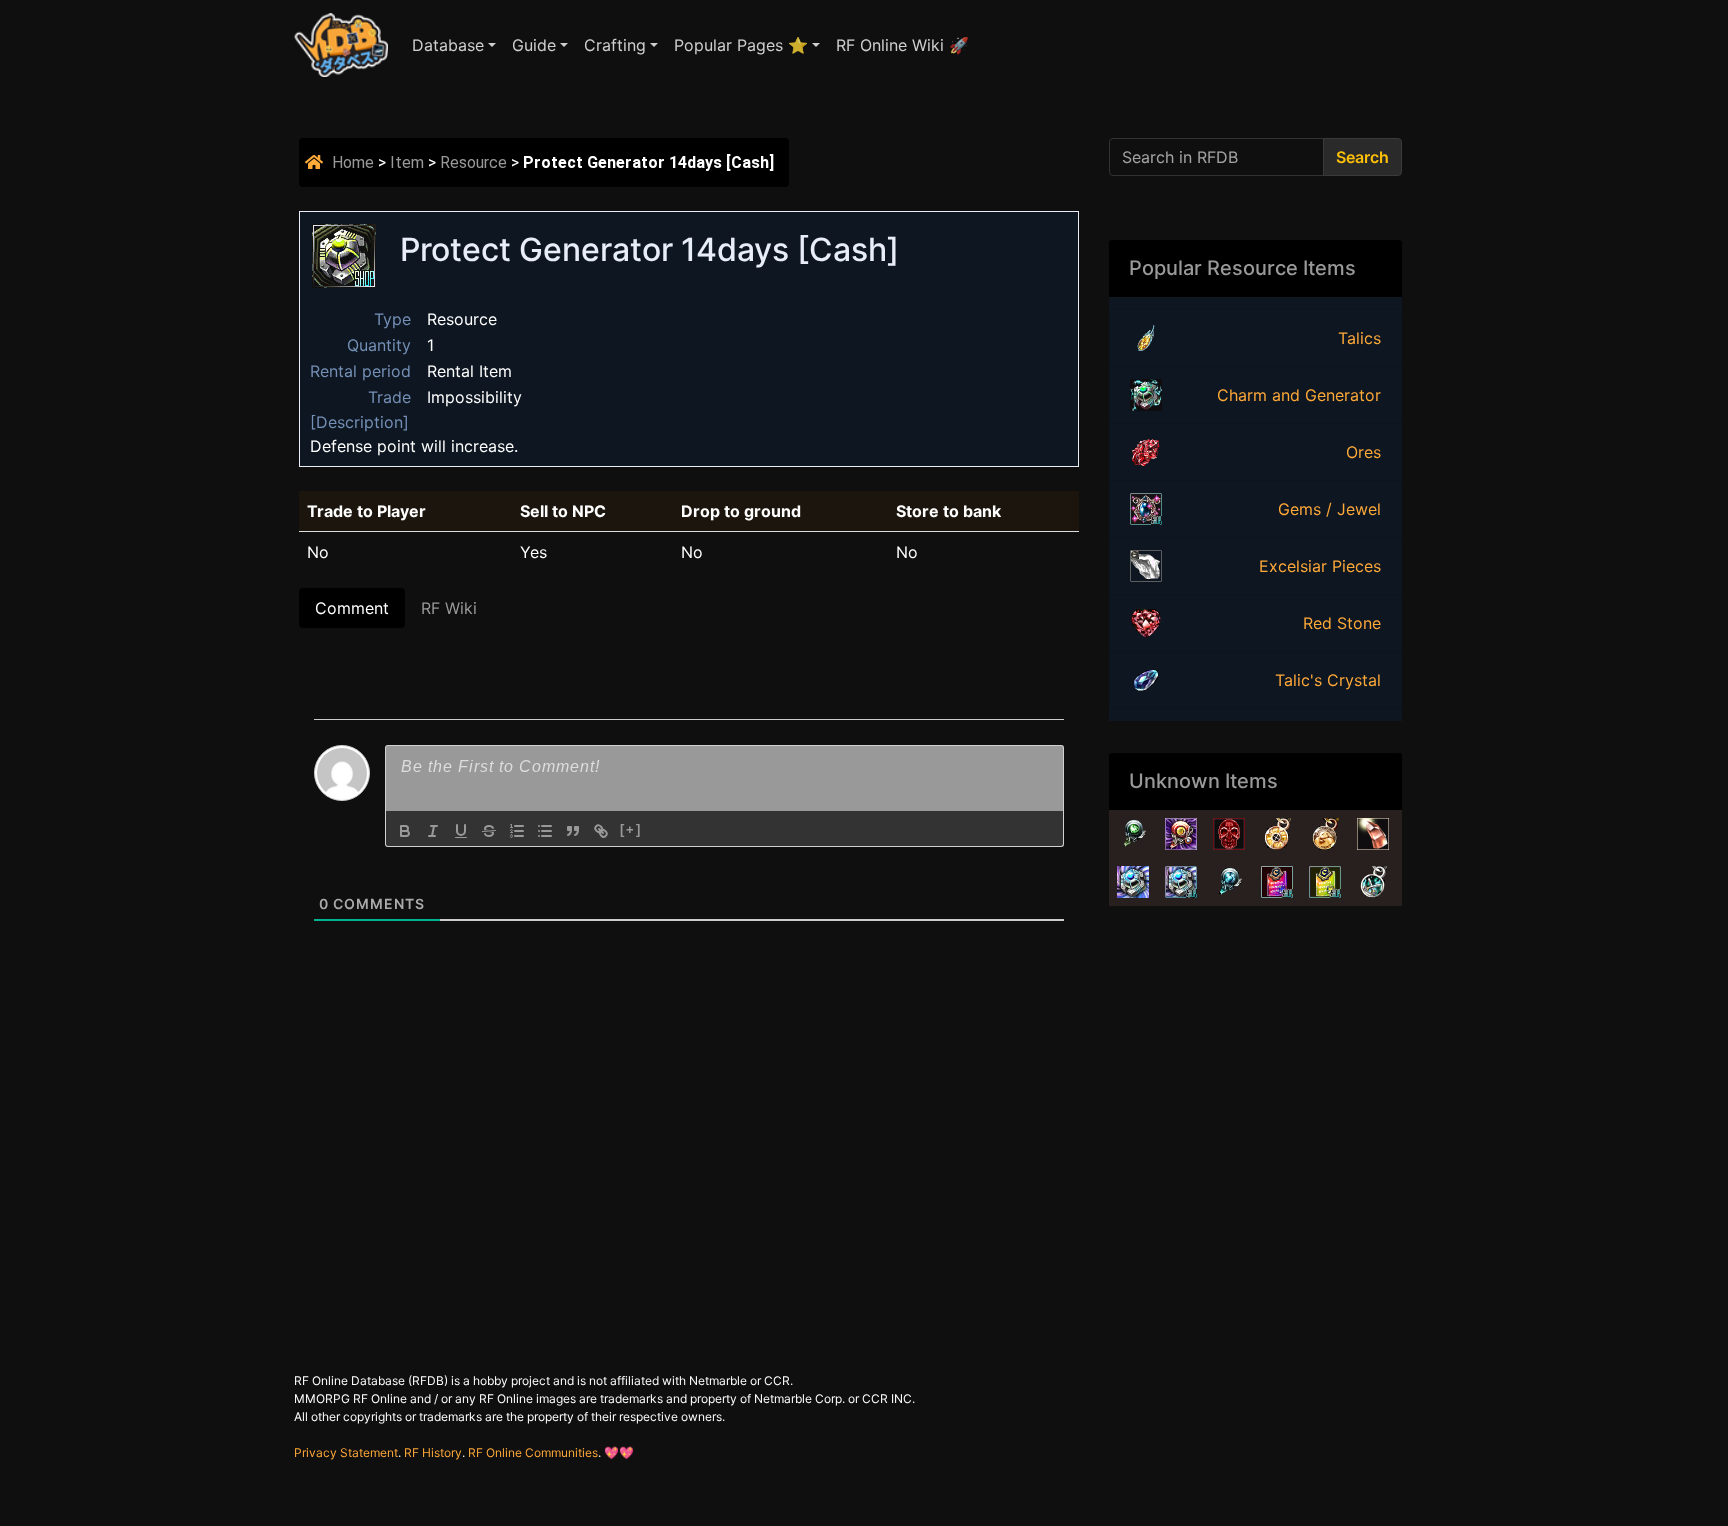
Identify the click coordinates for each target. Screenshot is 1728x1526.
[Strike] (489, 831)
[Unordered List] (545, 831)
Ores (1363, 452)
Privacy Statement (346, 1452)
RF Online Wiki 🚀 (902, 45)
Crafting (615, 45)
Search (1362, 157)
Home (353, 162)
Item (407, 162)
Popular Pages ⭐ (741, 45)
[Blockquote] (573, 831)
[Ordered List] (517, 831)
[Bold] (405, 831)
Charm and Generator (1299, 395)
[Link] (601, 831)
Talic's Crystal (1328, 680)
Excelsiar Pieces (1320, 566)
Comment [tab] (352, 608)
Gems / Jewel (1329, 509)
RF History (433, 1452)
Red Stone (1342, 623)
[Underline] (461, 831)
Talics (1359, 338)
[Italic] (433, 831)
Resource (473, 162)
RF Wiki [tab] (449, 608)
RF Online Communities (533, 1452)
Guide (534, 45)
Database (448, 45)
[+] (631, 829)
